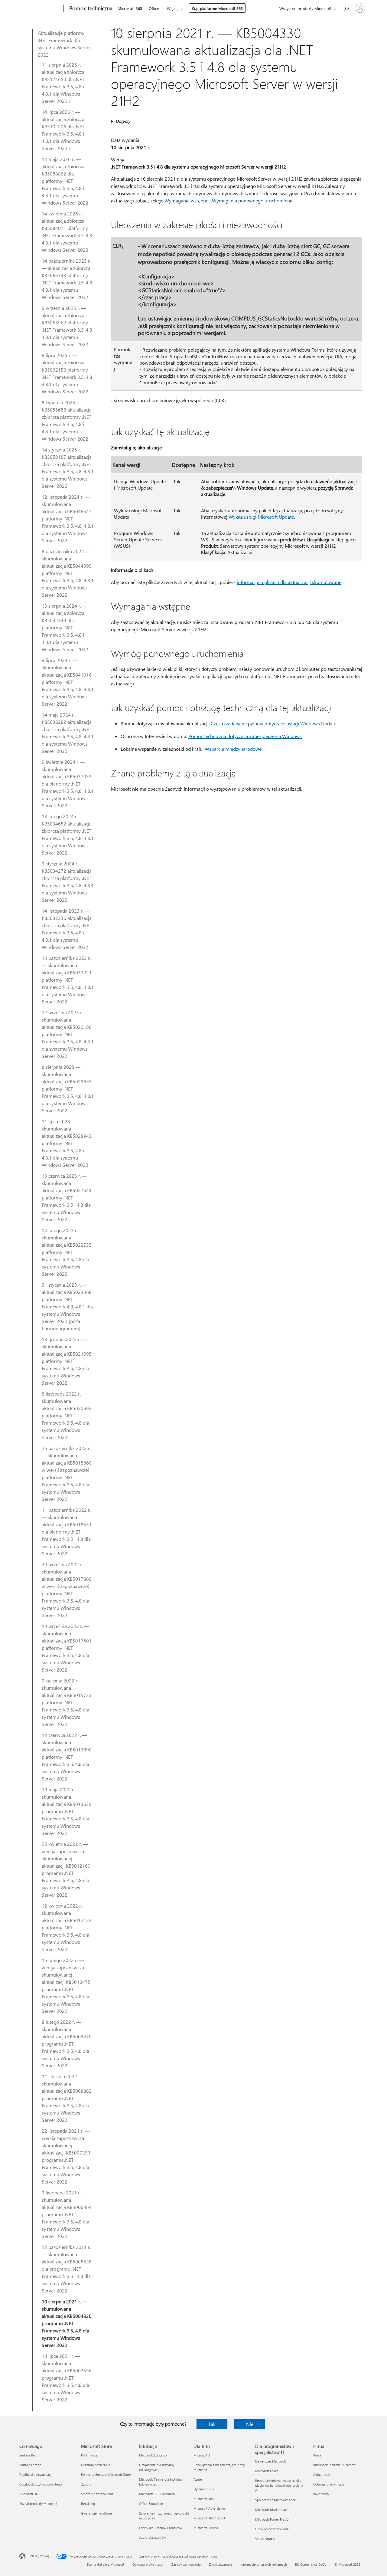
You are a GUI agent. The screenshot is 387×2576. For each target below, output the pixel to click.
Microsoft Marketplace (272, 2510)
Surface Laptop (30, 2465)
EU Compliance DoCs (311, 2564)
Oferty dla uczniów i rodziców (161, 2528)
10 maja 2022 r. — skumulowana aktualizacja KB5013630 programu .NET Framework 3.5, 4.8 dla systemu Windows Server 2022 (67, 1811)
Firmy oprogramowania (272, 2529)
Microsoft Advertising (209, 2508)
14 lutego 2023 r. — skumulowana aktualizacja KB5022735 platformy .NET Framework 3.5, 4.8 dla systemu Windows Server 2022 (67, 1252)
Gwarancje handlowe (96, 2513)
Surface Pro (28, 2455)
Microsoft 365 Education (157, 2494)
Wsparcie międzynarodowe (233, 749)
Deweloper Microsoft (271, 2461)
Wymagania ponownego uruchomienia (253, 200)
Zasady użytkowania (186, 2564)
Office (154, 8)
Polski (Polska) (39, 2556)
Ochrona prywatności (329, 2484)
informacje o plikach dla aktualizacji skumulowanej (290, 582)
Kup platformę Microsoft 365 (217, 8)
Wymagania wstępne (186, 200)
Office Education (151, 2504)
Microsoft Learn (267, 2471)
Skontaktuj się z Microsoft (105, 2564)
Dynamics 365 (204, 2489)
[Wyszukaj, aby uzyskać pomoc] (346, 8)
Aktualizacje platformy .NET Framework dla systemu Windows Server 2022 (64, 44)
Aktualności (322, 2474)
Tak (212, 2424)
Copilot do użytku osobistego (41, 2484)
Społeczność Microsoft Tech (275, 2500)
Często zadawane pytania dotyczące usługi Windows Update (273, 723)
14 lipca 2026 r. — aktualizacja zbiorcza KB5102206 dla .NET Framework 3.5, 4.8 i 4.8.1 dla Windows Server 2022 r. (63, 130)
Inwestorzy (321, 2494)
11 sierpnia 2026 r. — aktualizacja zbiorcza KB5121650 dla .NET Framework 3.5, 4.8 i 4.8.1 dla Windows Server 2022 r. (64, 83)
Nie (250, 2424)
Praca (317, 2455)
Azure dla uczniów (152, 2537)
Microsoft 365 (130, 8)
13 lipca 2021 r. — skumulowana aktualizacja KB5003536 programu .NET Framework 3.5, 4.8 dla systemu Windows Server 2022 (67, 2378)
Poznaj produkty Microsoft (38, 2504)
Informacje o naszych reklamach (264, 2564)
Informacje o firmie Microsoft (334, 2465)
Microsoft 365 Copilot (209, 2518)
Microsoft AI (202, 2455)
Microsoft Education (154, 2455)
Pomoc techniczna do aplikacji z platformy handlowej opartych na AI (279, 2485)
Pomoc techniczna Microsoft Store (106, 2474)
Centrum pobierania (96, 2465)
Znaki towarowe (221, 2564)
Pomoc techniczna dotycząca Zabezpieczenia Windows (245, 736)
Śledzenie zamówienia (97, 2494)
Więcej (173, 8)
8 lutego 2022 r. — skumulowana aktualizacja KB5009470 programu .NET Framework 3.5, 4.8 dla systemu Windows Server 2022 (67, 2044)
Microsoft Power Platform (274, 2519)
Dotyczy (123, 121)
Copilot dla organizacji (36, 2474)
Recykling (88, 2504)
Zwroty (86, 2484)
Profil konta (89, 2455)
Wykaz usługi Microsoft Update (261, 517)
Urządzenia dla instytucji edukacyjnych (157, 2467)
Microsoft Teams (206, 2528)
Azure (198, 2479)
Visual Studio (265, 2539)
